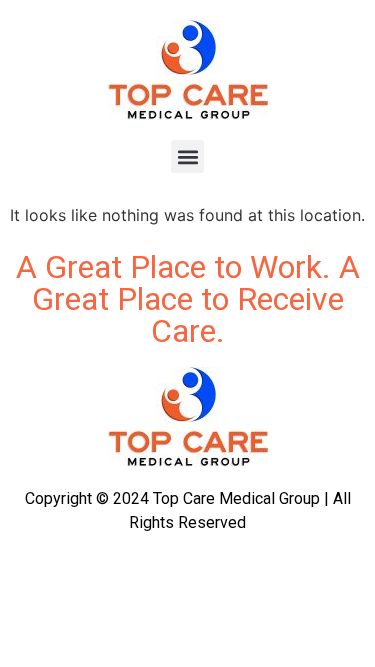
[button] (187, 156)
